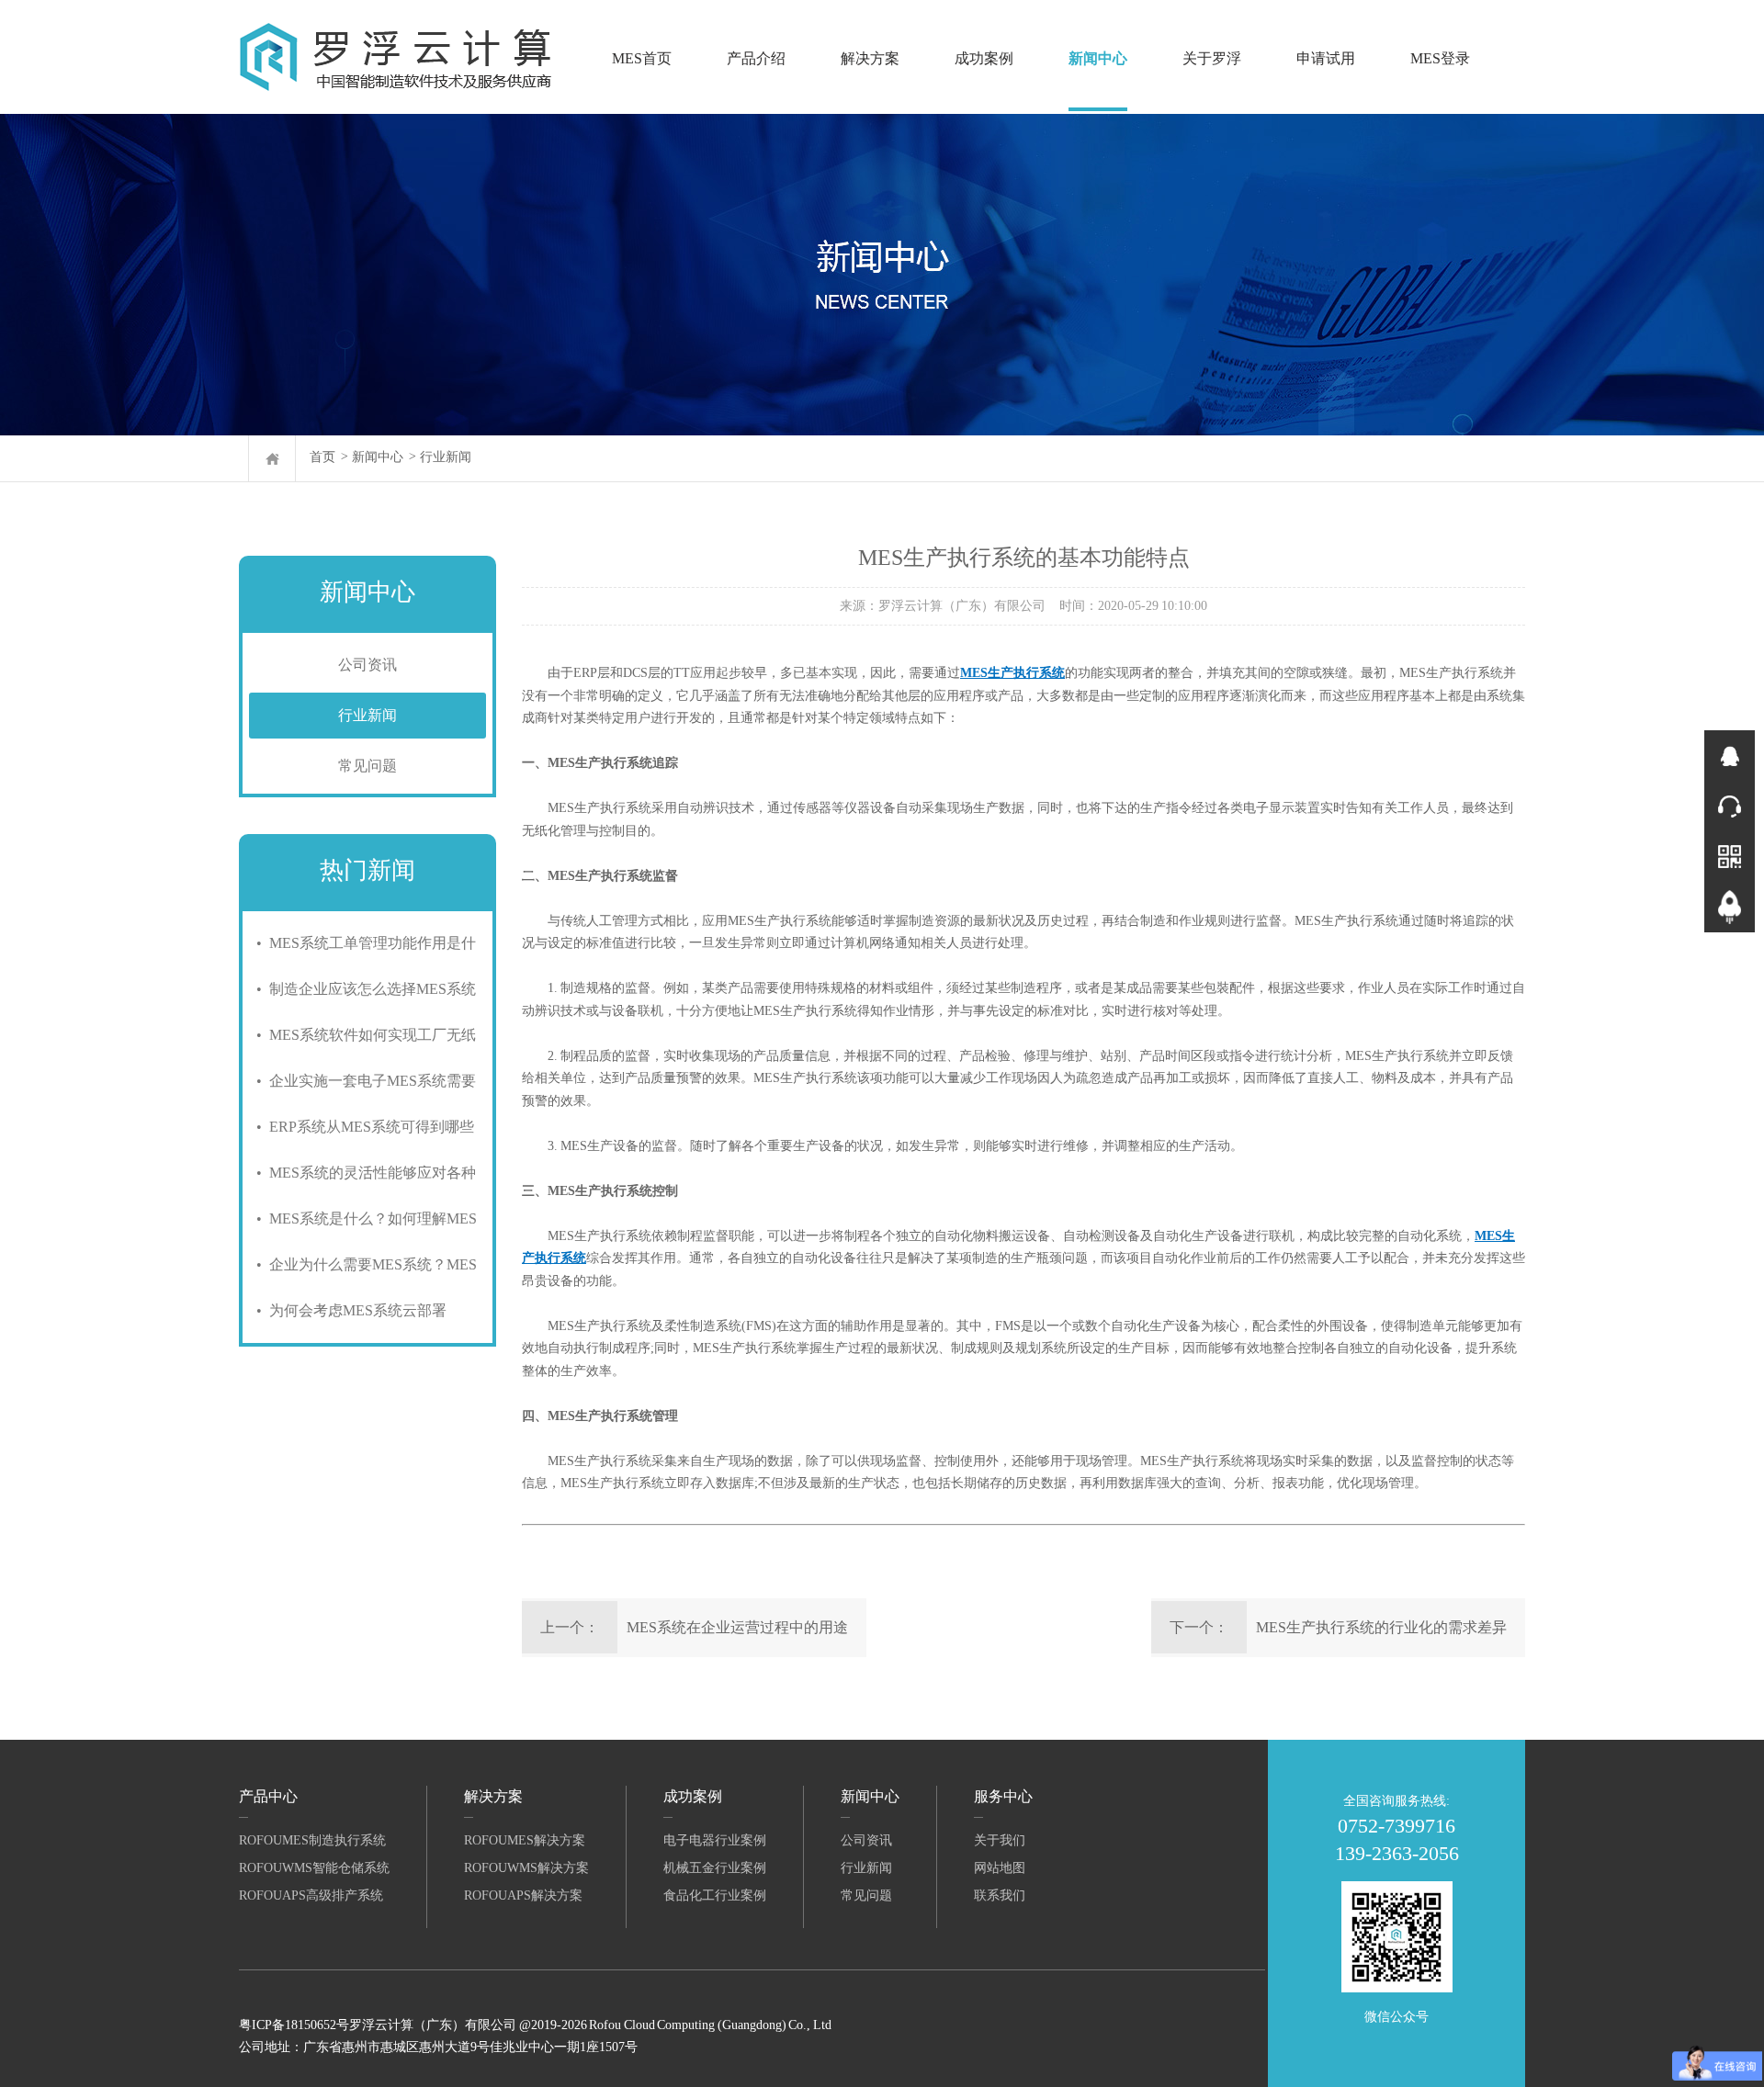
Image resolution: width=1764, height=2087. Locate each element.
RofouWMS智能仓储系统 (314, 1868)
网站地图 (1000, 1868)
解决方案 (870, 58)
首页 (322, 457)
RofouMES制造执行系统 (312, 1840)
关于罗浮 (1212, 58)
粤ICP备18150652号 (294, 2025)
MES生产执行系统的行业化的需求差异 (1381, 1627)
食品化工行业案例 (715, 1895)
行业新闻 (446, 457)
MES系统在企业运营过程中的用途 (737, 1627)
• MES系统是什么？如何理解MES (363, 1218)
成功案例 (984, 58)
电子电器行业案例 (715, 1840)
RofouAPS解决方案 (523, 1895)
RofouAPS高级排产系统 (311, 1895)
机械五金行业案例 (715, 1868)
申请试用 (1326, 58)
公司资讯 (367, 665)
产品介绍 (756, 58)
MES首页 (642, 58)
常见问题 (367, 766)
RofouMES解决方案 (525, 1840)
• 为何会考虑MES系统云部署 (348, 1310)
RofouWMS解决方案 (526, 1868)
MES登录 (1440, 58)
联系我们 (1000, 1895)
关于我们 (1000, 1840)
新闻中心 (1098, 58)
